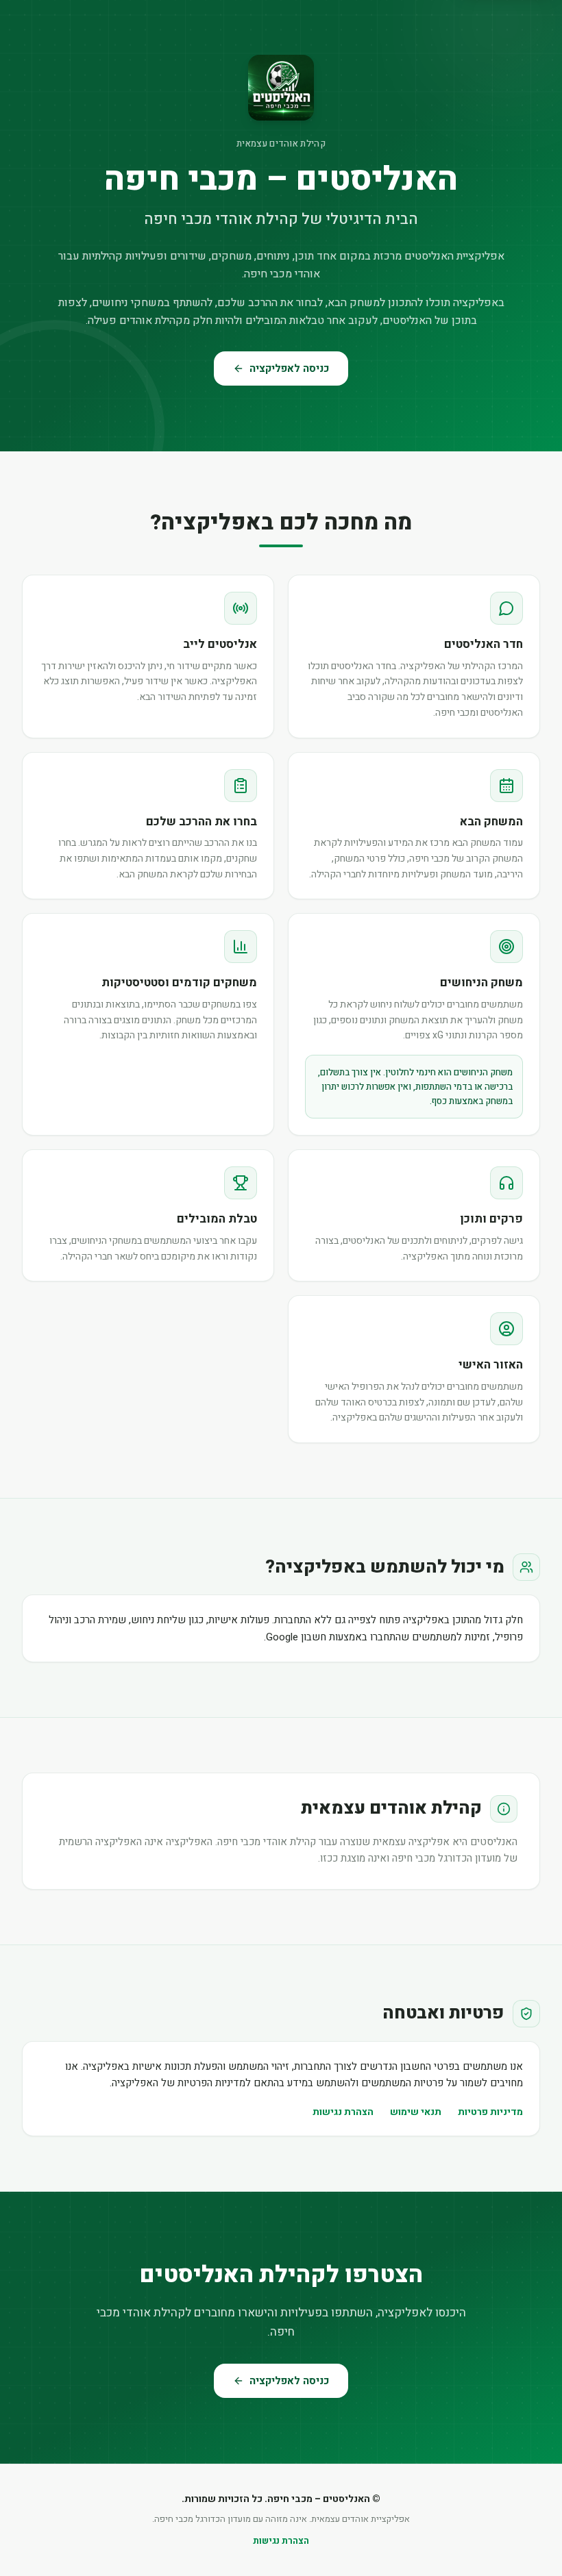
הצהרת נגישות (343, 2112)
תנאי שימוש (416, 2112)
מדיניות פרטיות (490, 2112)
